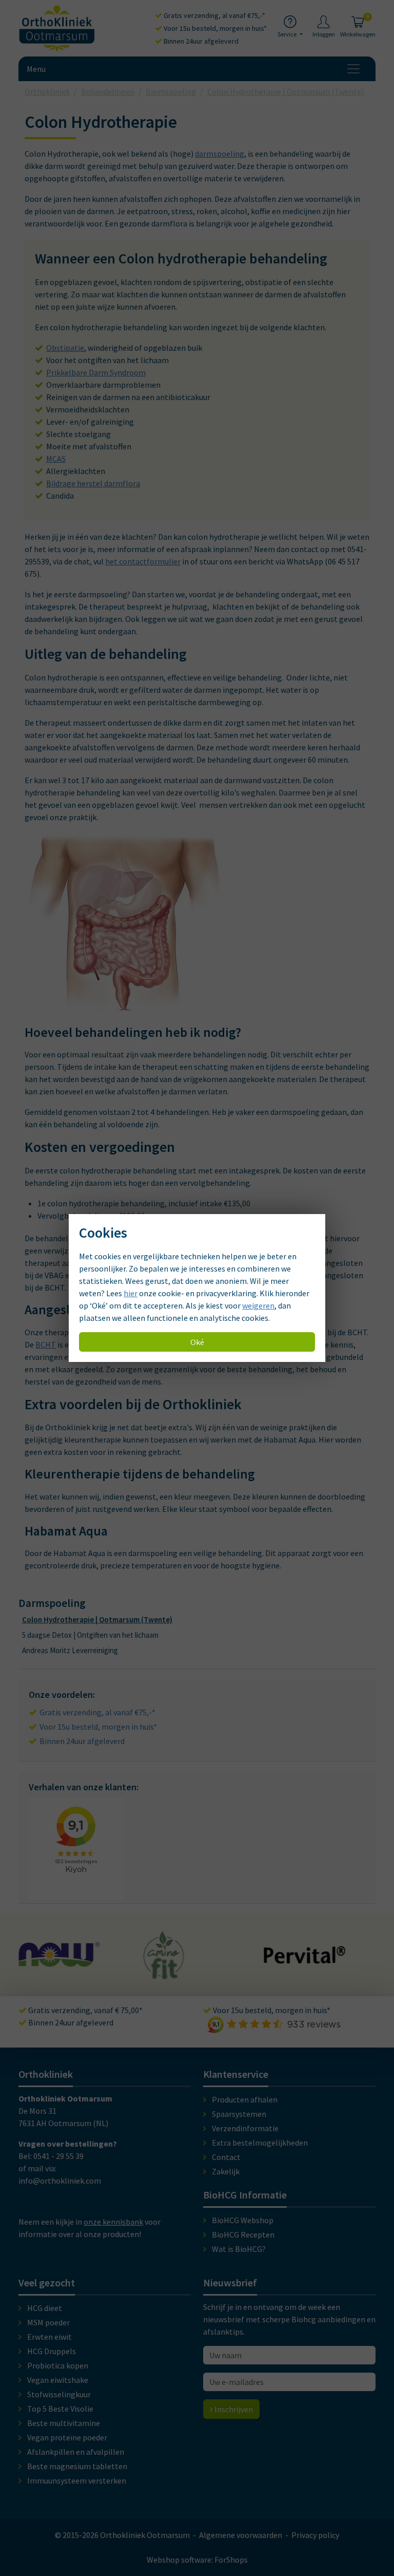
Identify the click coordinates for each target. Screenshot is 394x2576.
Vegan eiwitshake (58, 2380)
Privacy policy (315, 2535)
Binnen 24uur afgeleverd (200, 41)
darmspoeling (220, 154)
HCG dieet (45, 2308)
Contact (226, 2157)
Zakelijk (226, 2171)
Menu (36, 69)
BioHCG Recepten (243, 2234)
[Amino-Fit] (45, 1975)
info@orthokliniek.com (60, 2181)
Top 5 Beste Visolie (60, 2409)
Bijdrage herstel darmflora (93, 483)
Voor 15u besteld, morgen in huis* (214, 28)
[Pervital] (185, 1959)
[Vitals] (307, 1961)
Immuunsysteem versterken (77, 2480)
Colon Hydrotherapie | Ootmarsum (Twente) (97, 1620)
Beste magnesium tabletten (77, 2466)
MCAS (56, 459)
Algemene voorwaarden (241, 2535)
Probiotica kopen (58, 2365)
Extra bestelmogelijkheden (260, 2143)
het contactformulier (143, 561)
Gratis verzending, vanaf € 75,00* (85, 2010)
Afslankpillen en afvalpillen (76, 2452)
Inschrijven (233, 2409)
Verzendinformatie (245, 2128)
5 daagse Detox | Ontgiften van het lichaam (90, 1635)
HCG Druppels (52, 2351)
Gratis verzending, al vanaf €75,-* (214, 15)
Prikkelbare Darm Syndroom (96, 372)
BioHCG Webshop (243, 2220)
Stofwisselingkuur (59, 2394)
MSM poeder (48, 2322)
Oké (197, 1342)
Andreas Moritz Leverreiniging (70, 1650)
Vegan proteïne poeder (67, 2437)
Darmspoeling (52, 1603)
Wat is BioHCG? (239, 2249)
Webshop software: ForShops (197, 2560)
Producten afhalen (245, 2099)
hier (131, 1293)
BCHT (46, 1344)
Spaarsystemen (239, 2114)
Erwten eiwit (50, 2337)
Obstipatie (65, 348)
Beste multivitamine (64, 2423)
